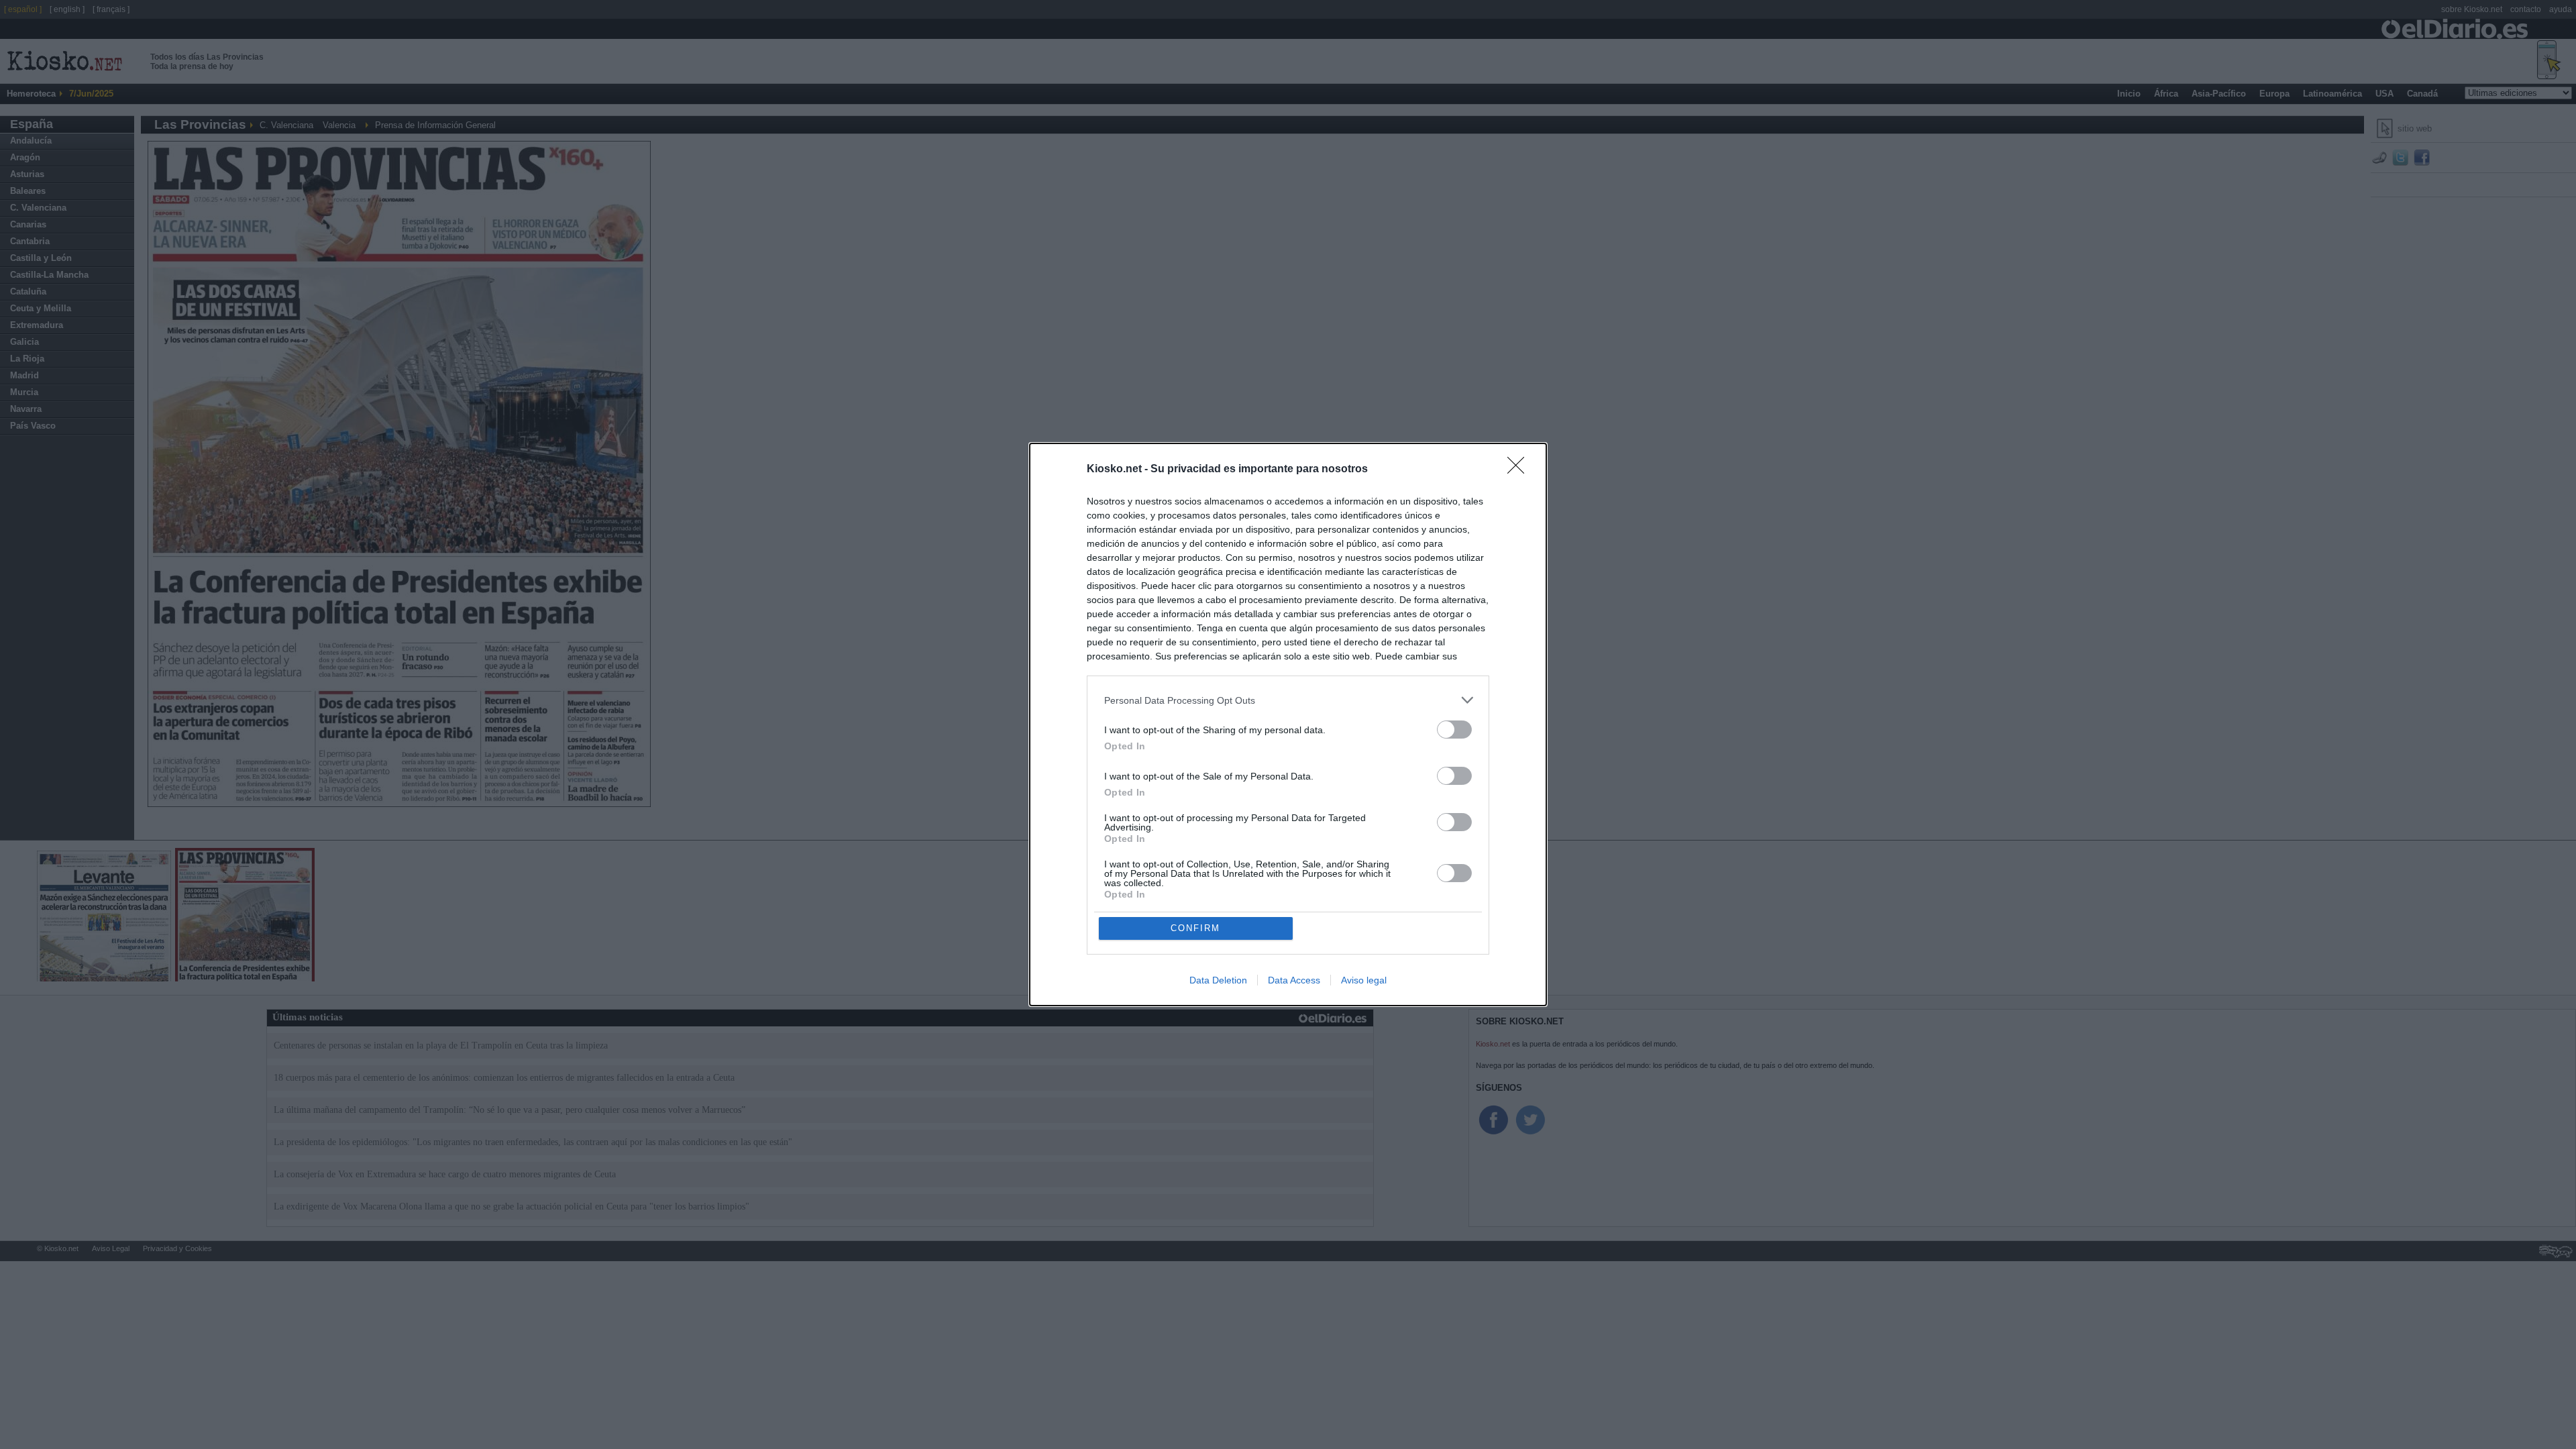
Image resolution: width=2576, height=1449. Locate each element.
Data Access (1294, 980)
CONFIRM (1195, 928)
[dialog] (1288, 724)
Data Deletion (1218, 980)
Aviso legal (1364, 980)
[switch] (1454, 730)
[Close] (1520, 470)
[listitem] (1288, 700)
